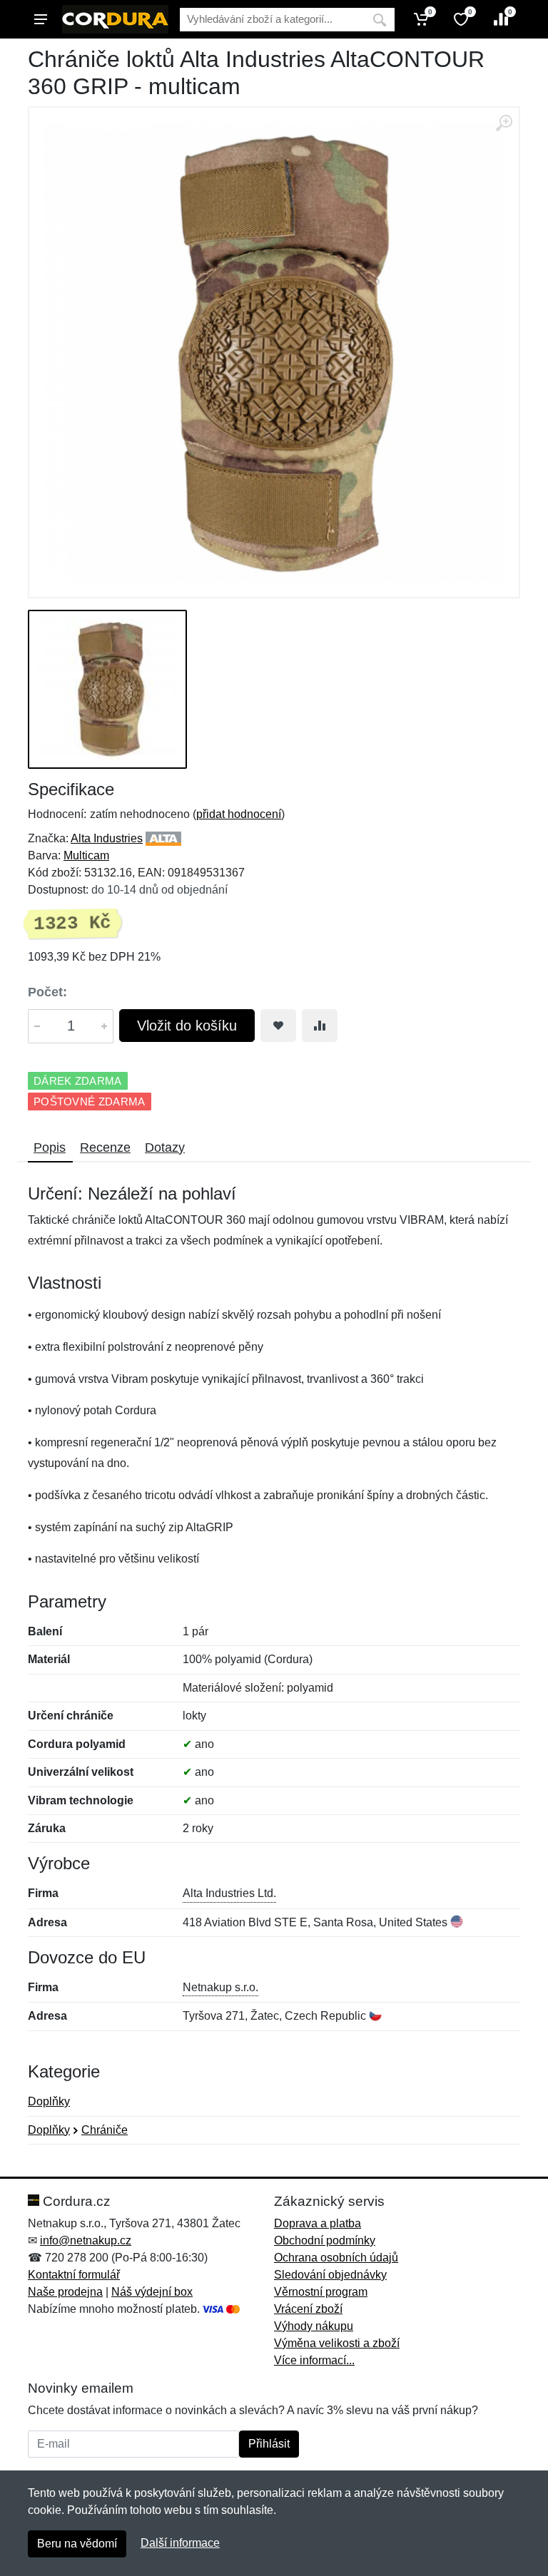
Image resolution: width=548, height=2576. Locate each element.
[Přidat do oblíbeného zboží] (278, 1026)
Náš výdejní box (152, 2292)
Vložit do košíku (187, 1026)
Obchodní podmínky (325, 2240)
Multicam (86, 855)
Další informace (180, 2543)
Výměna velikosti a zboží (337, 2343)
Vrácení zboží (308, 2309)
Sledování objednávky (330, 2275)
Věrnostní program (321, 2292)
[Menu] (41, 19)
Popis (50, 1148)
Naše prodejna (65, 2292)
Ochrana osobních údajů (336, 2258)
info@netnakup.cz (86, 2240)
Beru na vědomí (77, 2544)
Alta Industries (107, 838)
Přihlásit (269, 2444)
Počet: (47, 992)
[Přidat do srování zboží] (320, 1026)
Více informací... (314, 2360)
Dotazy (165, 1148)
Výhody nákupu (314, 2326)
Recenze (105, 1148)
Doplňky (49, 2101)
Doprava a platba (318, 2223)
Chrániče (105, 2130)
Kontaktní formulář (74, 2275)
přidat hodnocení (239, 814)
